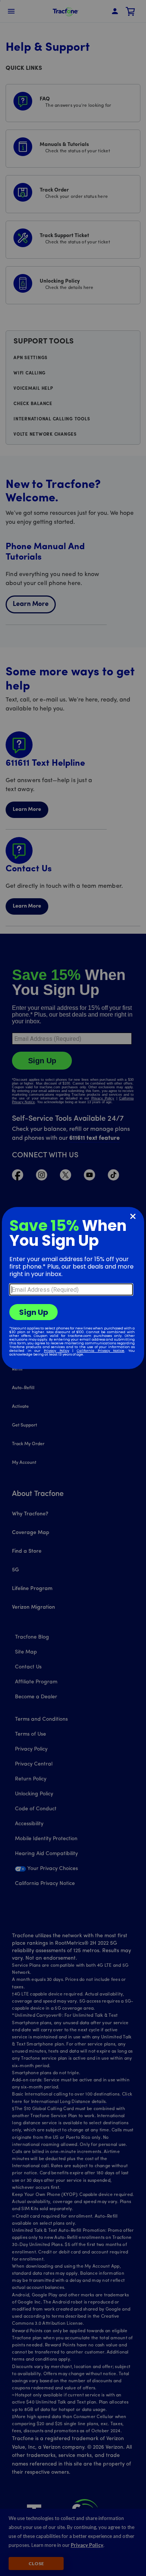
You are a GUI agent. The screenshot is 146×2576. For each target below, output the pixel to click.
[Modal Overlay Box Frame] (73, 1288)
